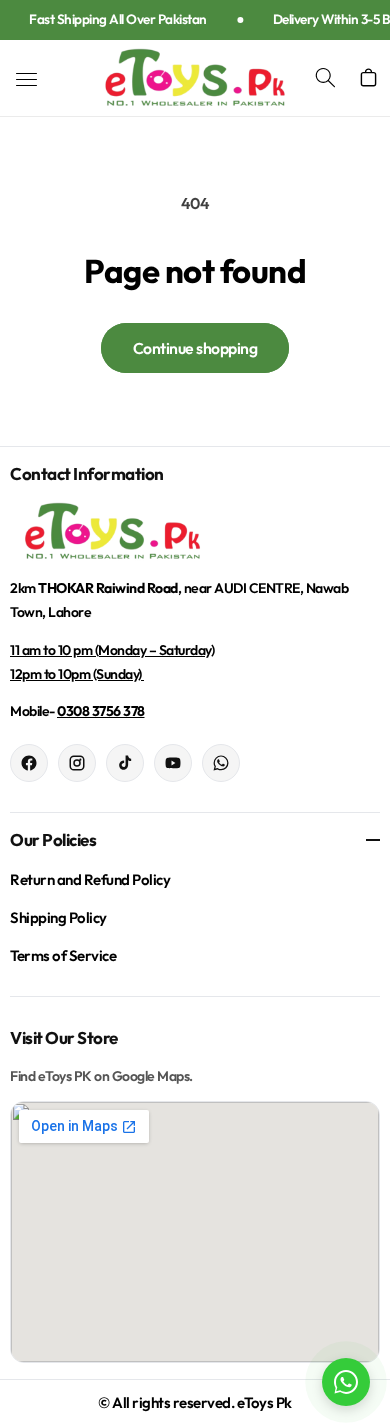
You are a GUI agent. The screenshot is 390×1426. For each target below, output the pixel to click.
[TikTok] (125, 763)
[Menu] (26, 80)
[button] (336, 78)
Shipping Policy (58, 917)
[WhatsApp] (221, 763)
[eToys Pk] (195, 531)
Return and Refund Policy (90, 879)
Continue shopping (195, 348)
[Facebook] (29, 763)
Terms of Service (63, 955)
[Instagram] (77, 763)
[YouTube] (173, 763)
